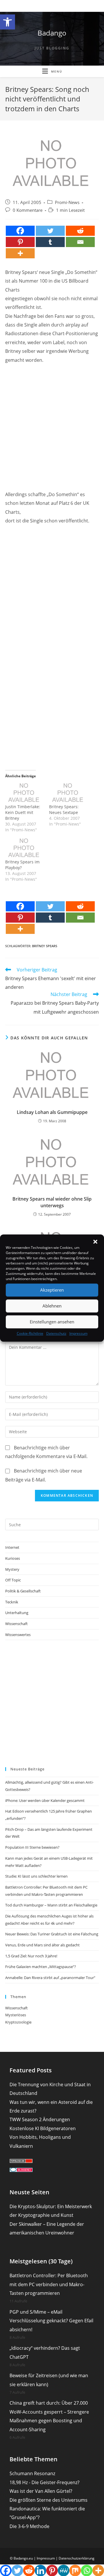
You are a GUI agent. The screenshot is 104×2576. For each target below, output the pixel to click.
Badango (52, 33)
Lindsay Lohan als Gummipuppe (52, 1112)
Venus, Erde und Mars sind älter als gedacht (42, 1945)
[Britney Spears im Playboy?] (24, 848)
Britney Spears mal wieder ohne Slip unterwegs (52, 1202)
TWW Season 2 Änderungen (40, 2119)
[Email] (80, 242)
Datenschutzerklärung (77, 2558)
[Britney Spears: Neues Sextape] (68, 793)
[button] (8, 22)
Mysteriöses (16, 2015)
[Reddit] (80, 231)
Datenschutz (56, 1333)
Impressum (78, 1333)
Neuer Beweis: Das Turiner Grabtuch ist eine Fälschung (52, 1934)
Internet (12, 1547)
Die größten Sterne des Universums (49, 2500)
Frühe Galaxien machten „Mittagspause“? (41, 1967)
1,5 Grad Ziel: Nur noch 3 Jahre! (31, 1956)
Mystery (12, 1569)
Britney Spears (45, 946)
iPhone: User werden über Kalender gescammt (45, 1800)
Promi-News (67, 202)
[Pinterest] (20, 242)
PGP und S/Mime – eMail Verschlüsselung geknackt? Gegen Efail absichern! (51, 2321)
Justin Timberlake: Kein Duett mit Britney (23, 812)
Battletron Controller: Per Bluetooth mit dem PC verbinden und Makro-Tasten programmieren (49, 2284)
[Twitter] (50, 231)
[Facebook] (20, 231)
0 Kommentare (28, 210)
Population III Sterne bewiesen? (32, 1847)
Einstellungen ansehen (52, 1322)
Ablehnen (52, 1306)
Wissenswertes (18, 1635)
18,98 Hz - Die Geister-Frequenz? (44, 2482)
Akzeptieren (52, 1290)
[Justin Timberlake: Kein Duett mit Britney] (24, 793)
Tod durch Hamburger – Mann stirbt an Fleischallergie (51, 1905)
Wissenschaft (16, 1624)
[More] (20, 253)
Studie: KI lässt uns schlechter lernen (36, 1876)
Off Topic (13, 1580)
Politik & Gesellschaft (23, 1591)
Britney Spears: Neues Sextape (64, 809)
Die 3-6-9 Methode (29, 2526)
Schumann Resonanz (32, 2473)
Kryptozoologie (18, 2022)
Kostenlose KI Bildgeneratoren (43, 2128)
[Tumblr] (50, 242)
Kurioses (13, 1558)
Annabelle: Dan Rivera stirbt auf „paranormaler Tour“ (50, 1978)
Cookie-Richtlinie (30, 1333)
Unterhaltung (17, 1613)
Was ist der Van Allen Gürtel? (41, 2491)
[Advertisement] (52, 422)
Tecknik (12, 1602)
